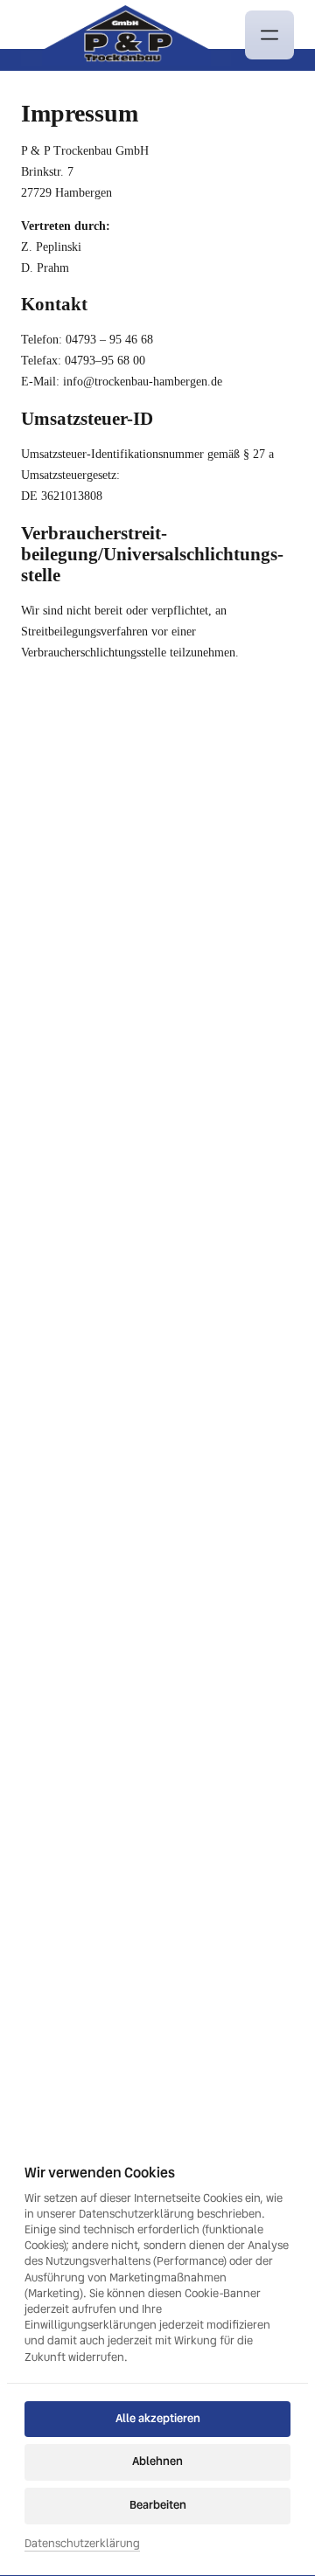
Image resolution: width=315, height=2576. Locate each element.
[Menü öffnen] (269, 35)
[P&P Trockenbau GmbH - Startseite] (126, 35)
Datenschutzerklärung (82, 2544)
